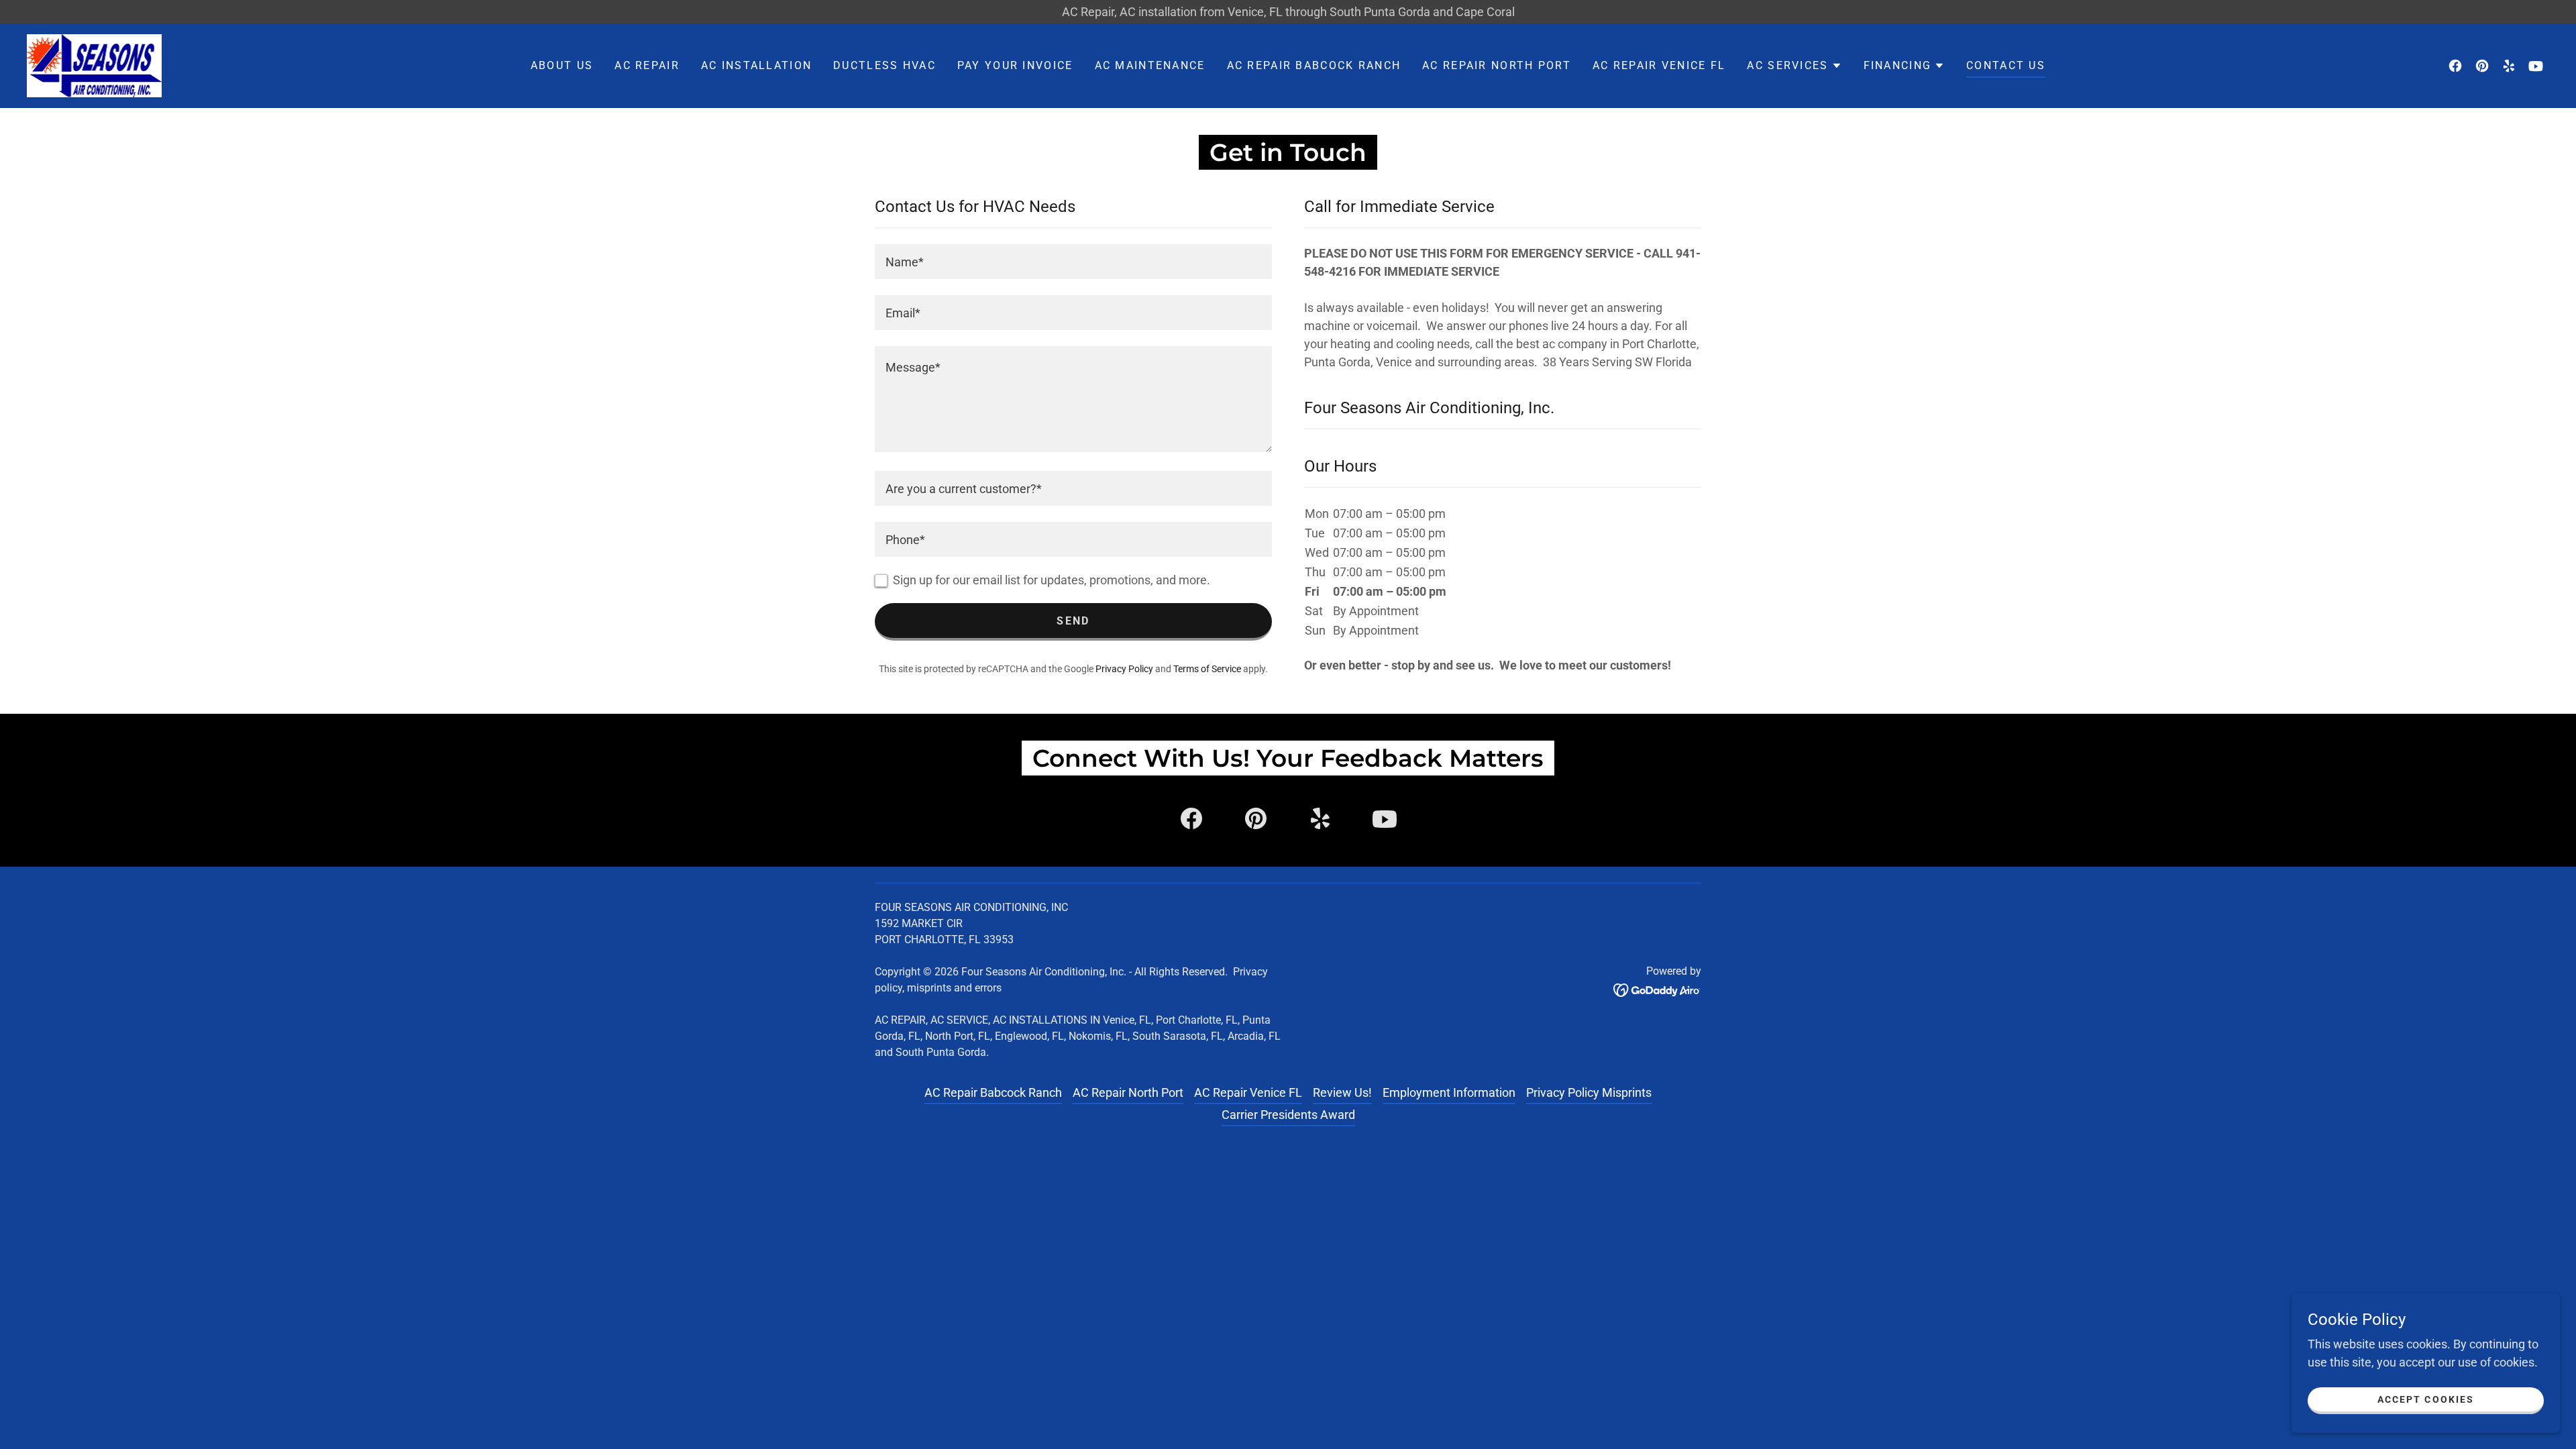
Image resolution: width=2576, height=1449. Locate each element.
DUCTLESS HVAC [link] (884, 65)
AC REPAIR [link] (647, 65)
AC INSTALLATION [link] (756, 65)
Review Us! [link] (1342, 1092)
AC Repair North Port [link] (1497, 65)
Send (1073, 621)
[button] (1794, 66)
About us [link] (562, 65)
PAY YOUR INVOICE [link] (1015, 65)
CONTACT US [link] (2006, 65)
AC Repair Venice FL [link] (1659, 65)
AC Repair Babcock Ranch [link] (1314, 65)
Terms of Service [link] (1207, 669)
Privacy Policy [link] (1124, 669)
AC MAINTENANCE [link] (1150, 65)
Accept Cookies (2425, 1399)
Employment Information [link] (1449, 1092)
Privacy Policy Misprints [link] (1589, 1092)
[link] (94, 65)
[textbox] (1073, 262)
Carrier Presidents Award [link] (1288, 1115)
